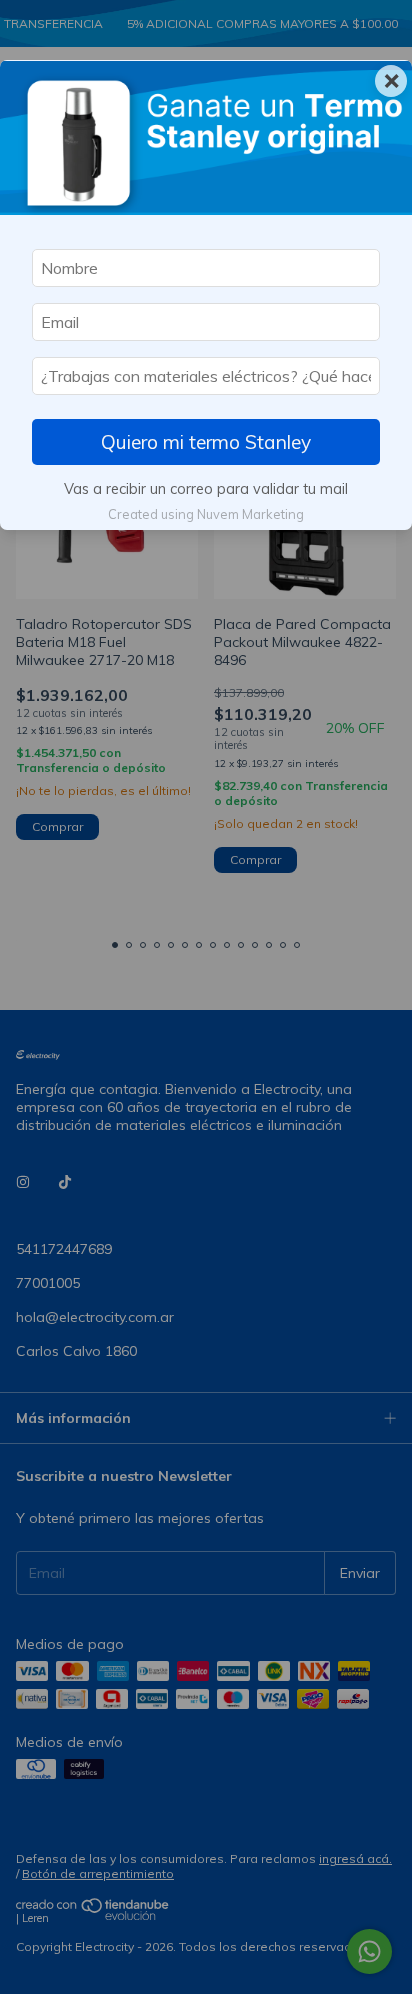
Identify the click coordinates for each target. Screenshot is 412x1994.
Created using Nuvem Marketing (206, 514)
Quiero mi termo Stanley (206, 442)
